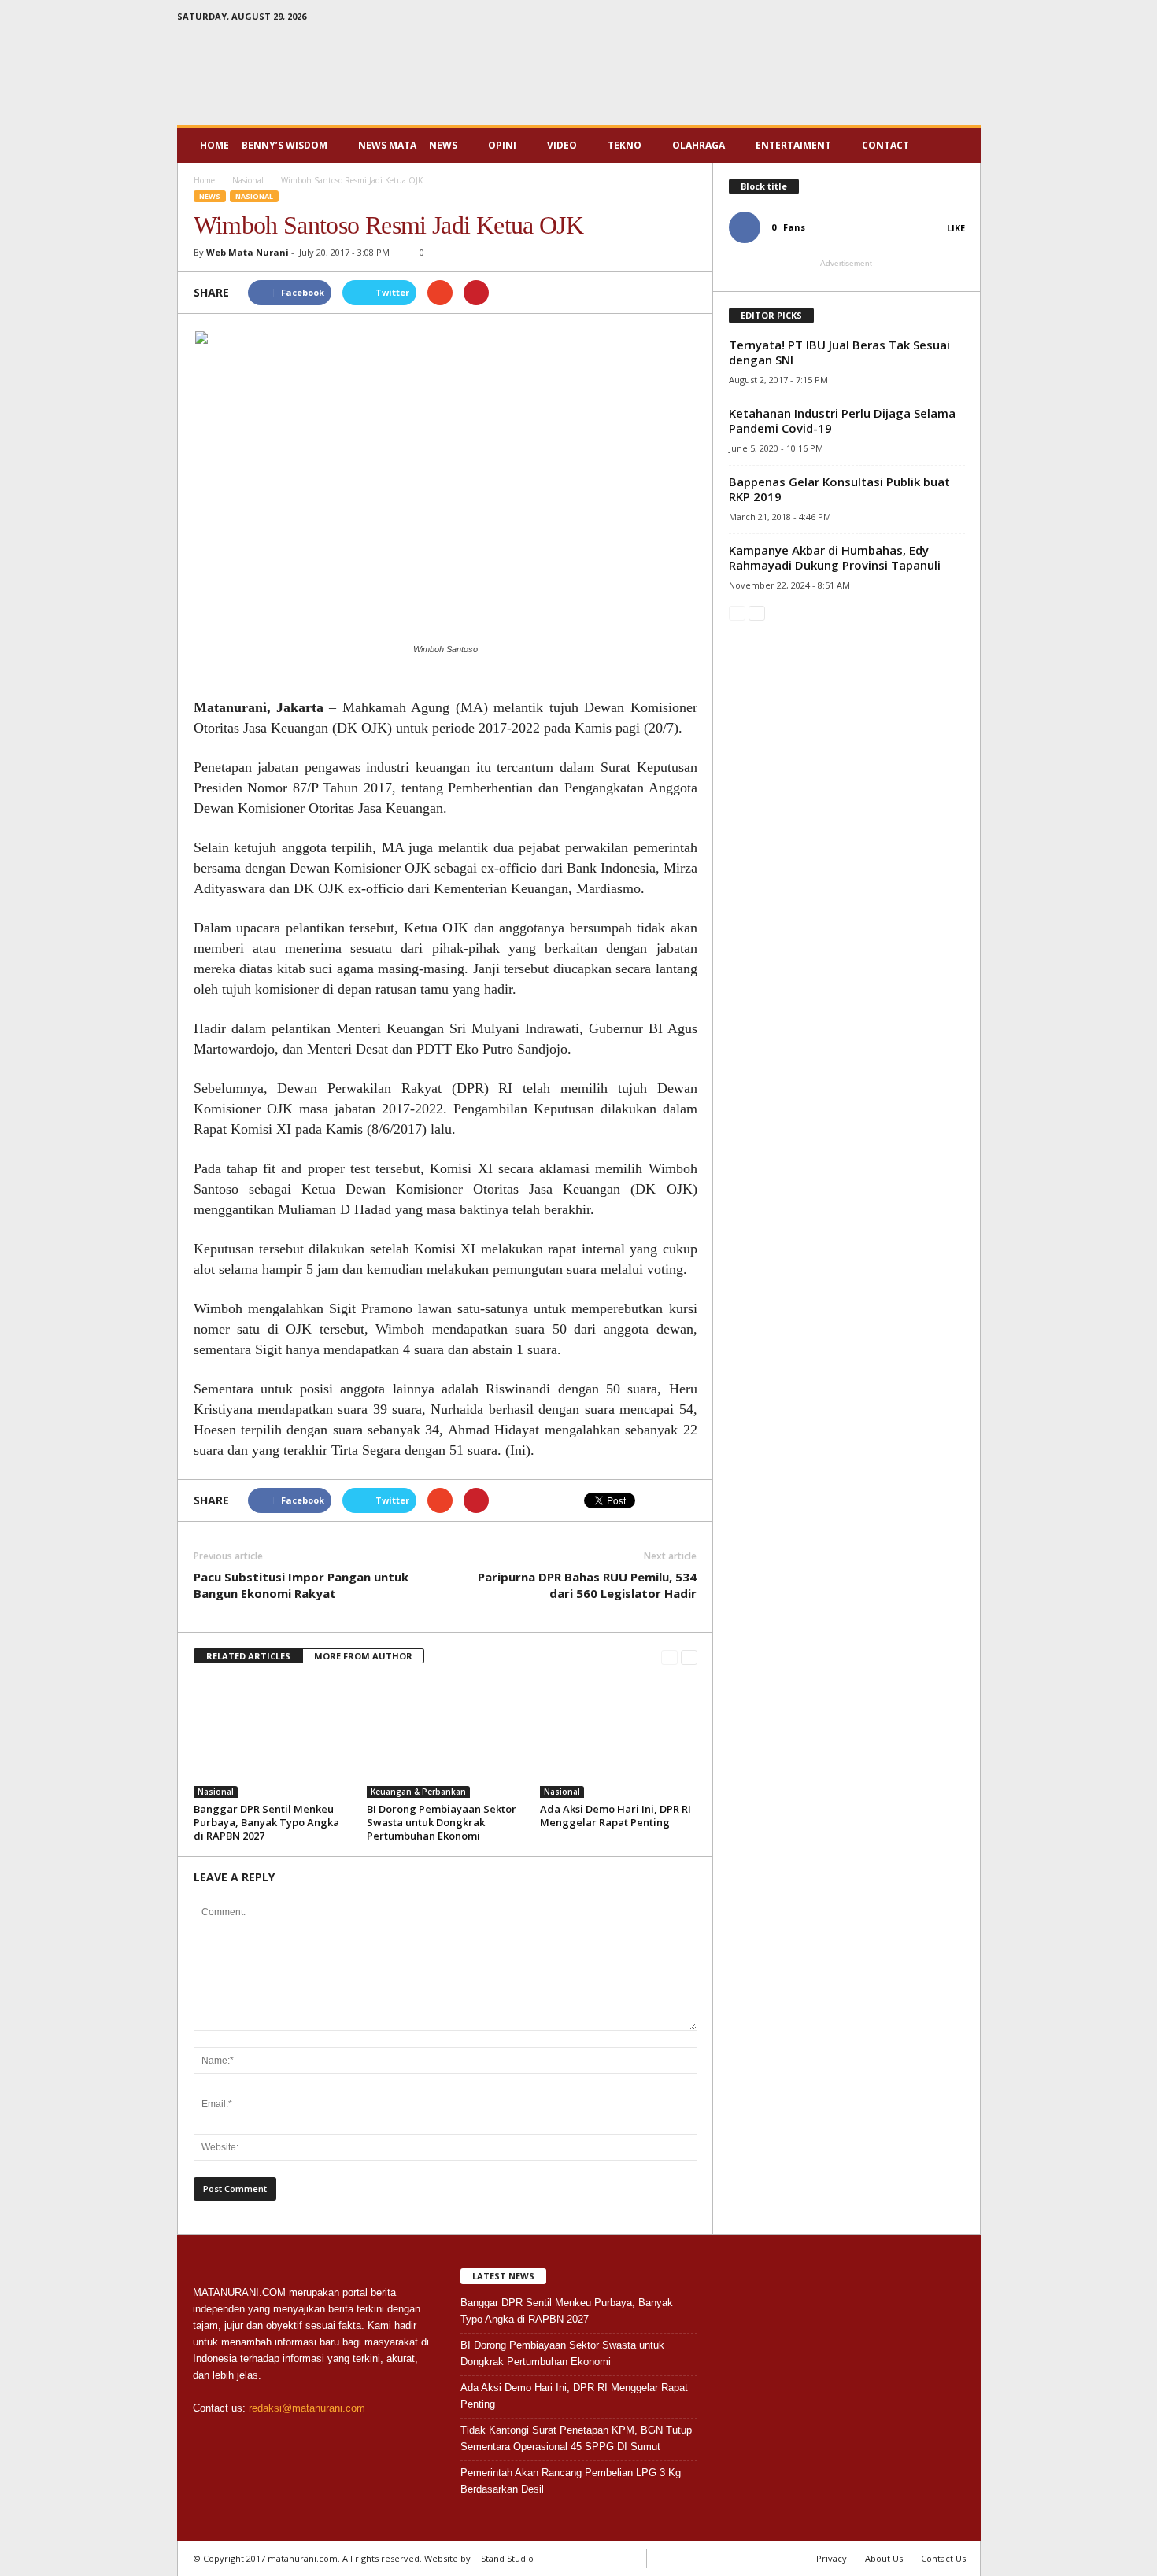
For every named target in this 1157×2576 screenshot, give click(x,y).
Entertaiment (793, 145)
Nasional (254, 196)
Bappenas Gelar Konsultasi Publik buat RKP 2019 (839, 489)
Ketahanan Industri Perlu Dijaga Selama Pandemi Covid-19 (842, 421)
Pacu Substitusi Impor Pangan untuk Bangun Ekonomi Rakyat (301, 1585)
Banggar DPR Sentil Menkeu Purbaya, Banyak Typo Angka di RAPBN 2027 (266, 1822)
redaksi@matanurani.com (307, 2408)
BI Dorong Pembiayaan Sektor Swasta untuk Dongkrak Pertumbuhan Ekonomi (442, 1822)
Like (956, 228)
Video (562, 145)
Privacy (832, 2558)
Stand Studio (507, 2558)
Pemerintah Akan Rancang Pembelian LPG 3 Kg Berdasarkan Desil (571, 2481)
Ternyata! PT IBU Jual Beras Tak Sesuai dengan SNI (839, 352)
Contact (885, 145)
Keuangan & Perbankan (418, 1792)
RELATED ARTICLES (248, 1656)
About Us (884, 2558)
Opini (502, 145)
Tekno (625, 145)
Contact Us (943, 2558)
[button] (957, 146)
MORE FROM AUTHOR (363, 1656)
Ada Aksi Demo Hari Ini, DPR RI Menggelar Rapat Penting (615, 1816)
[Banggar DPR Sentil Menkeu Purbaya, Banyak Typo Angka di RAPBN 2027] (272, 1739)
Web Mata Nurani (248, 252)
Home (214, 145)
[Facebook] (920, 19)
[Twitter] (944, 19)
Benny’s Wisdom (285, 145)
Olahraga (699, 145)
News (443, 145)
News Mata (387, 145)
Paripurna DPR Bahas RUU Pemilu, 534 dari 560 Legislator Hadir (587, 1585)
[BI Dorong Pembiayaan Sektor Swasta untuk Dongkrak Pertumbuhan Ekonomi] (445, 1739)
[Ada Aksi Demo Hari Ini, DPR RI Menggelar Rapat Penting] (619, 1739)
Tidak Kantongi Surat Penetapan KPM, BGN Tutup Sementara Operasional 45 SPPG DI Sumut (576, 2438)
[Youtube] (969, 19)
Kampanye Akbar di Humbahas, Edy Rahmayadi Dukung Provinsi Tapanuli (835, 557)
